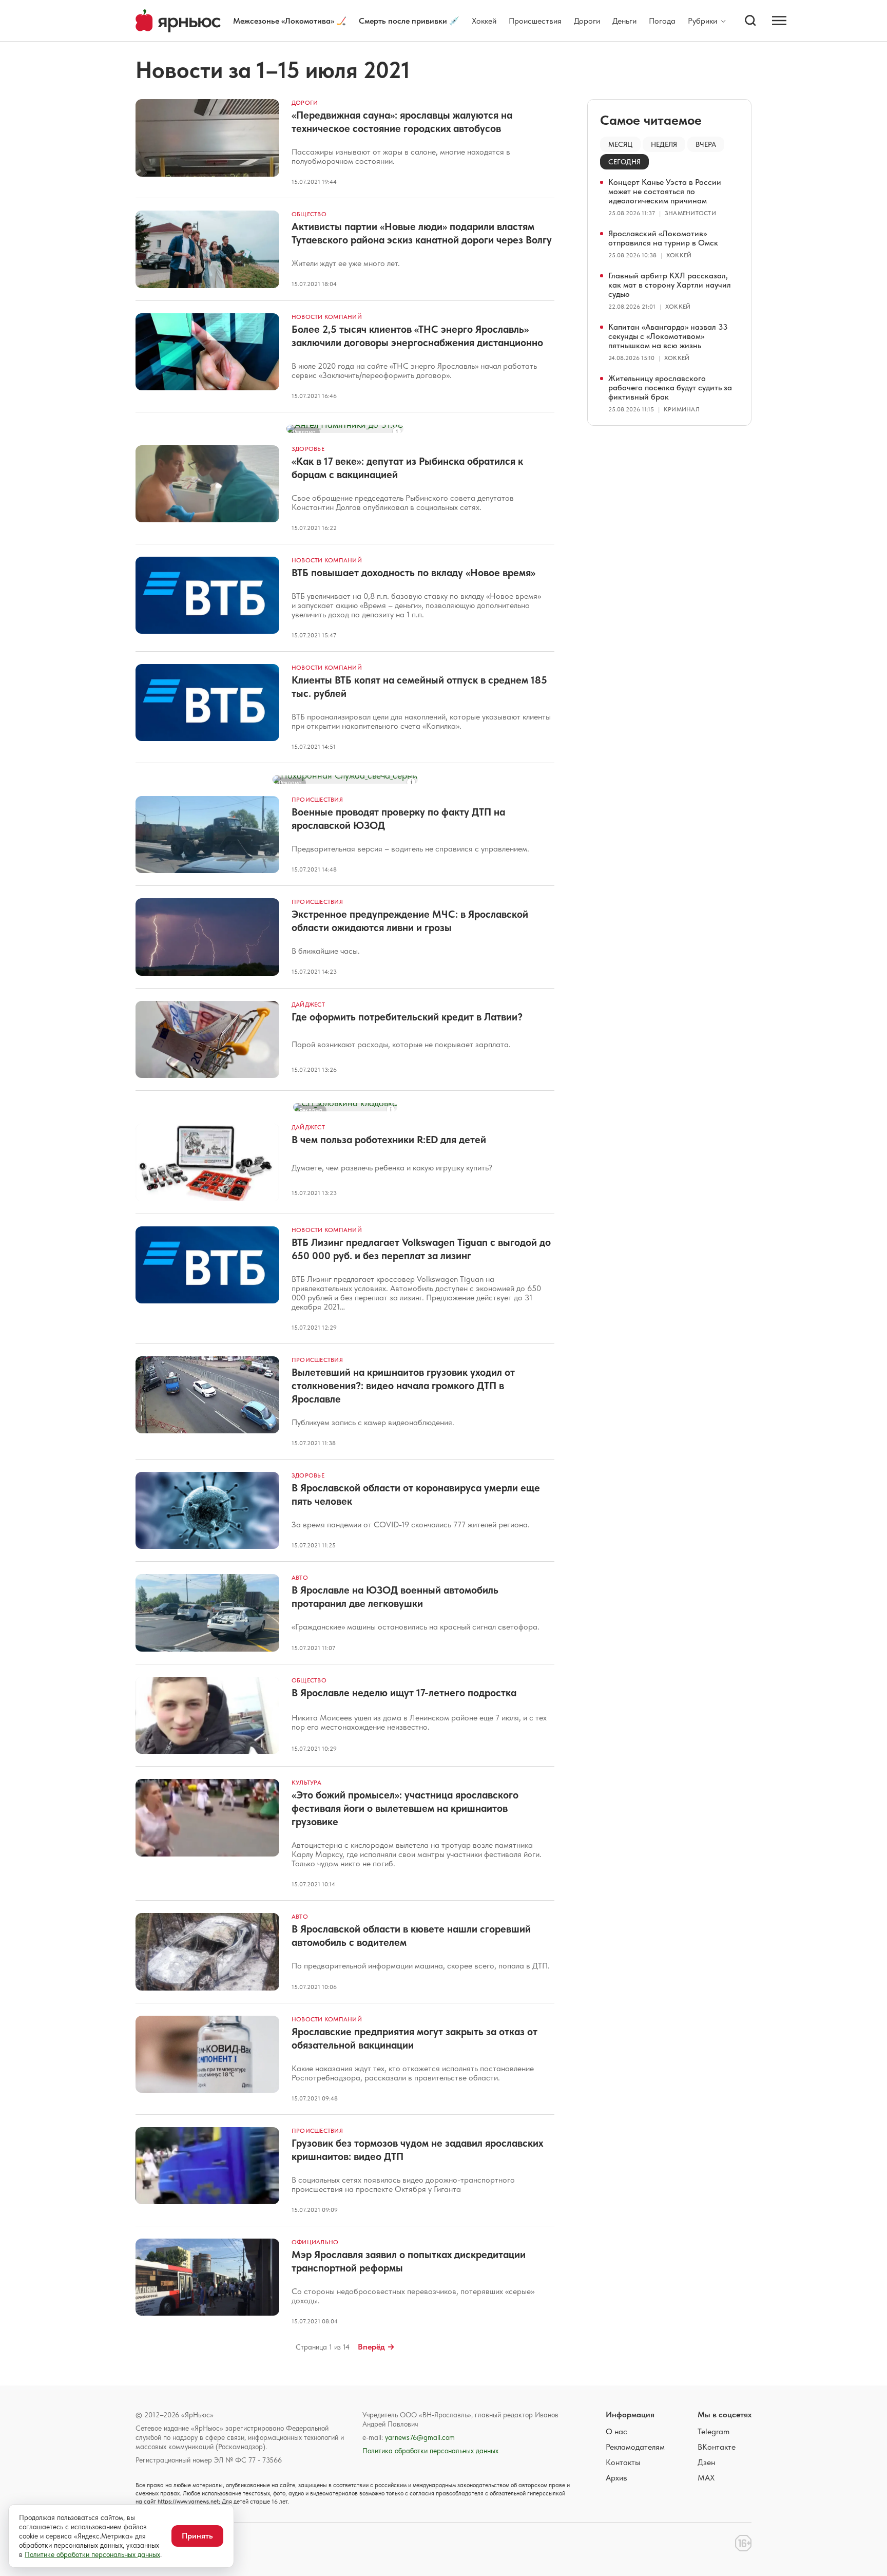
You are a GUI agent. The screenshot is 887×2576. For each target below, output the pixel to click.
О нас (616, 2431)
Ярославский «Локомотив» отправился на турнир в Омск (663, 238)
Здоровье (308, 449)
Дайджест (308, 1005)
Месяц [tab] (620, 144)
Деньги (624, 21)
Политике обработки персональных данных (92, 2554)
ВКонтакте (717, 2447)
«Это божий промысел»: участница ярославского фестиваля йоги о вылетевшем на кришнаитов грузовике (405, 1808)
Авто (300, 1578)
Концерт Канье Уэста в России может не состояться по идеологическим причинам (665, 191)
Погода (662, 21)
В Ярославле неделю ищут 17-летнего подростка (404, 1693)
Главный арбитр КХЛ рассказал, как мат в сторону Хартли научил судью (670, 285)
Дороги (587, 21)
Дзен (706, 2462)
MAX (706, 2478)
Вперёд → (376, 2347)
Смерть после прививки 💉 (409, 21)
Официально (315, 2242)
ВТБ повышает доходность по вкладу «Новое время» (413, 573)
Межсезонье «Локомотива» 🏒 (290, 21)
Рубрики (702, 21)
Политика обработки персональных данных (430, 2451)
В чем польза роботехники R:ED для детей (389, 1140)
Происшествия (535, 21)
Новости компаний (327, 317)
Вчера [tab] (706, 144)
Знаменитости (690, 213)
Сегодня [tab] (624, 162)
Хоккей (484, 21)
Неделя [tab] (664, 144)
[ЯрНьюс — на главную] (178, 21)
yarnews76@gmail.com (420, 2437)
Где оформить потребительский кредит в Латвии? (407, 1017)
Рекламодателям (635, 2447)
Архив (616, 2478)
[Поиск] (750, 21)
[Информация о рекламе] (397, 431)
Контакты (623, 2462)
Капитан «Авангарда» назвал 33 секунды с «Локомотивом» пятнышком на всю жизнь (668, 336)
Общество (309, 214)
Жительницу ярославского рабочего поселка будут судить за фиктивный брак (670, 387)
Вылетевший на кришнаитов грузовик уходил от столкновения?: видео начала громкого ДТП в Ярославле (403, 1386)
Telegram (714, 2431)
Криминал (682, 409)
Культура (306, 1783)
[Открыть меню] (779, 21)
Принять (197, 2536)
